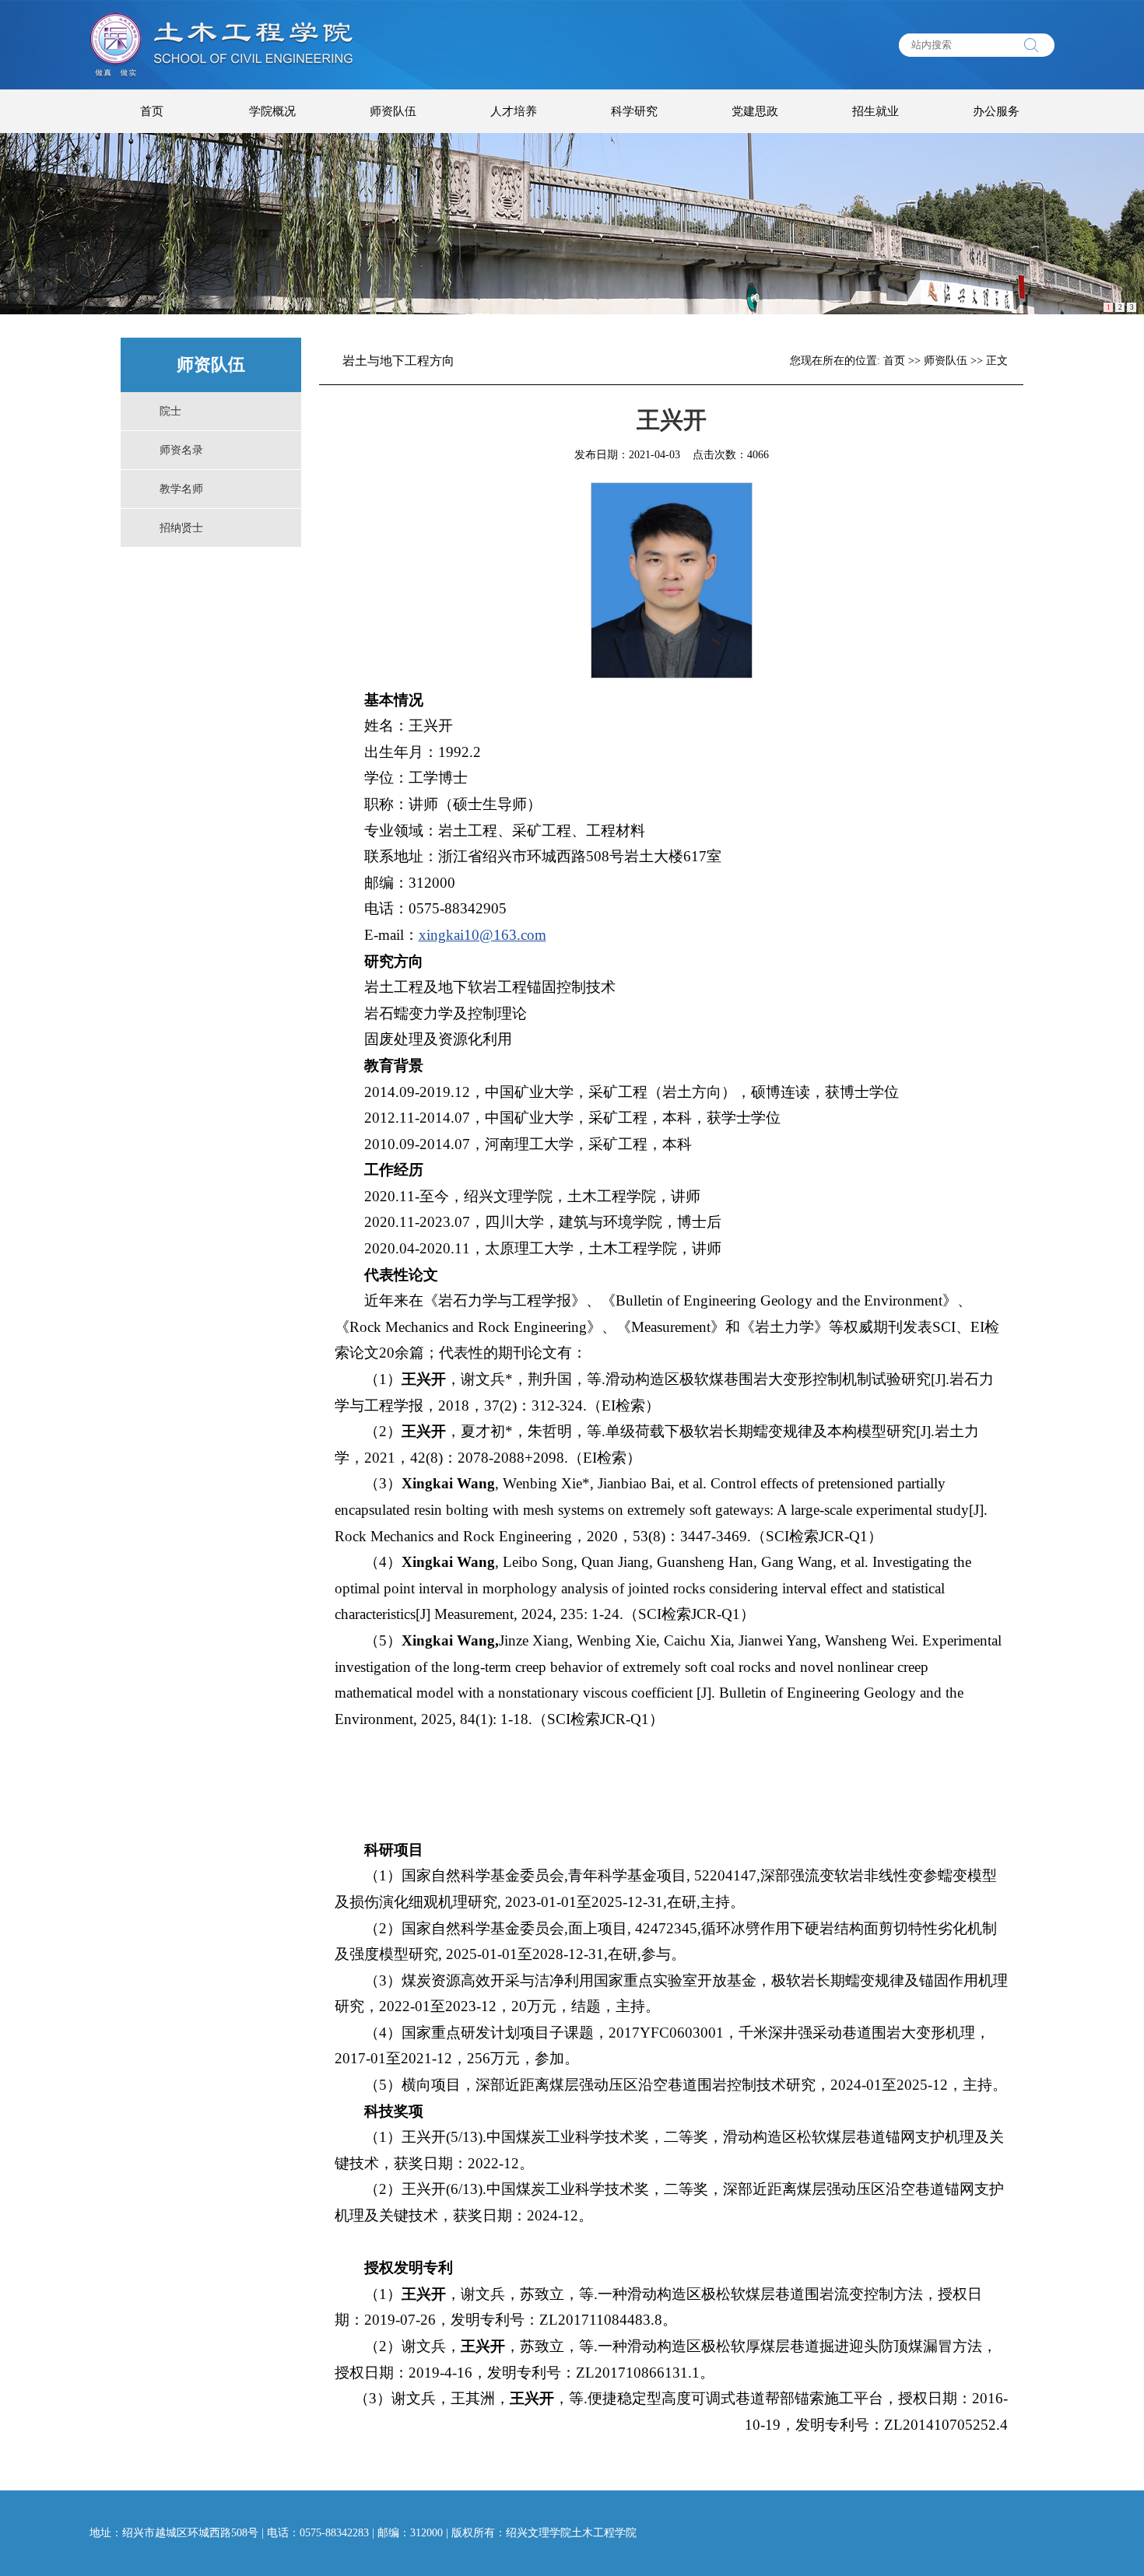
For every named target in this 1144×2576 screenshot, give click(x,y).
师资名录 (181, 450)
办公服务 (996, 111)
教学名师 (181, 489)
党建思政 (755, 111)
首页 (152, 111)
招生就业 (876, 111)
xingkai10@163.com (483, 935)
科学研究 (634, 111)
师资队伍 (393, 111)
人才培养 (514, 111)
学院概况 (272, 111)
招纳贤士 (181, 528)
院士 (170, 411)
